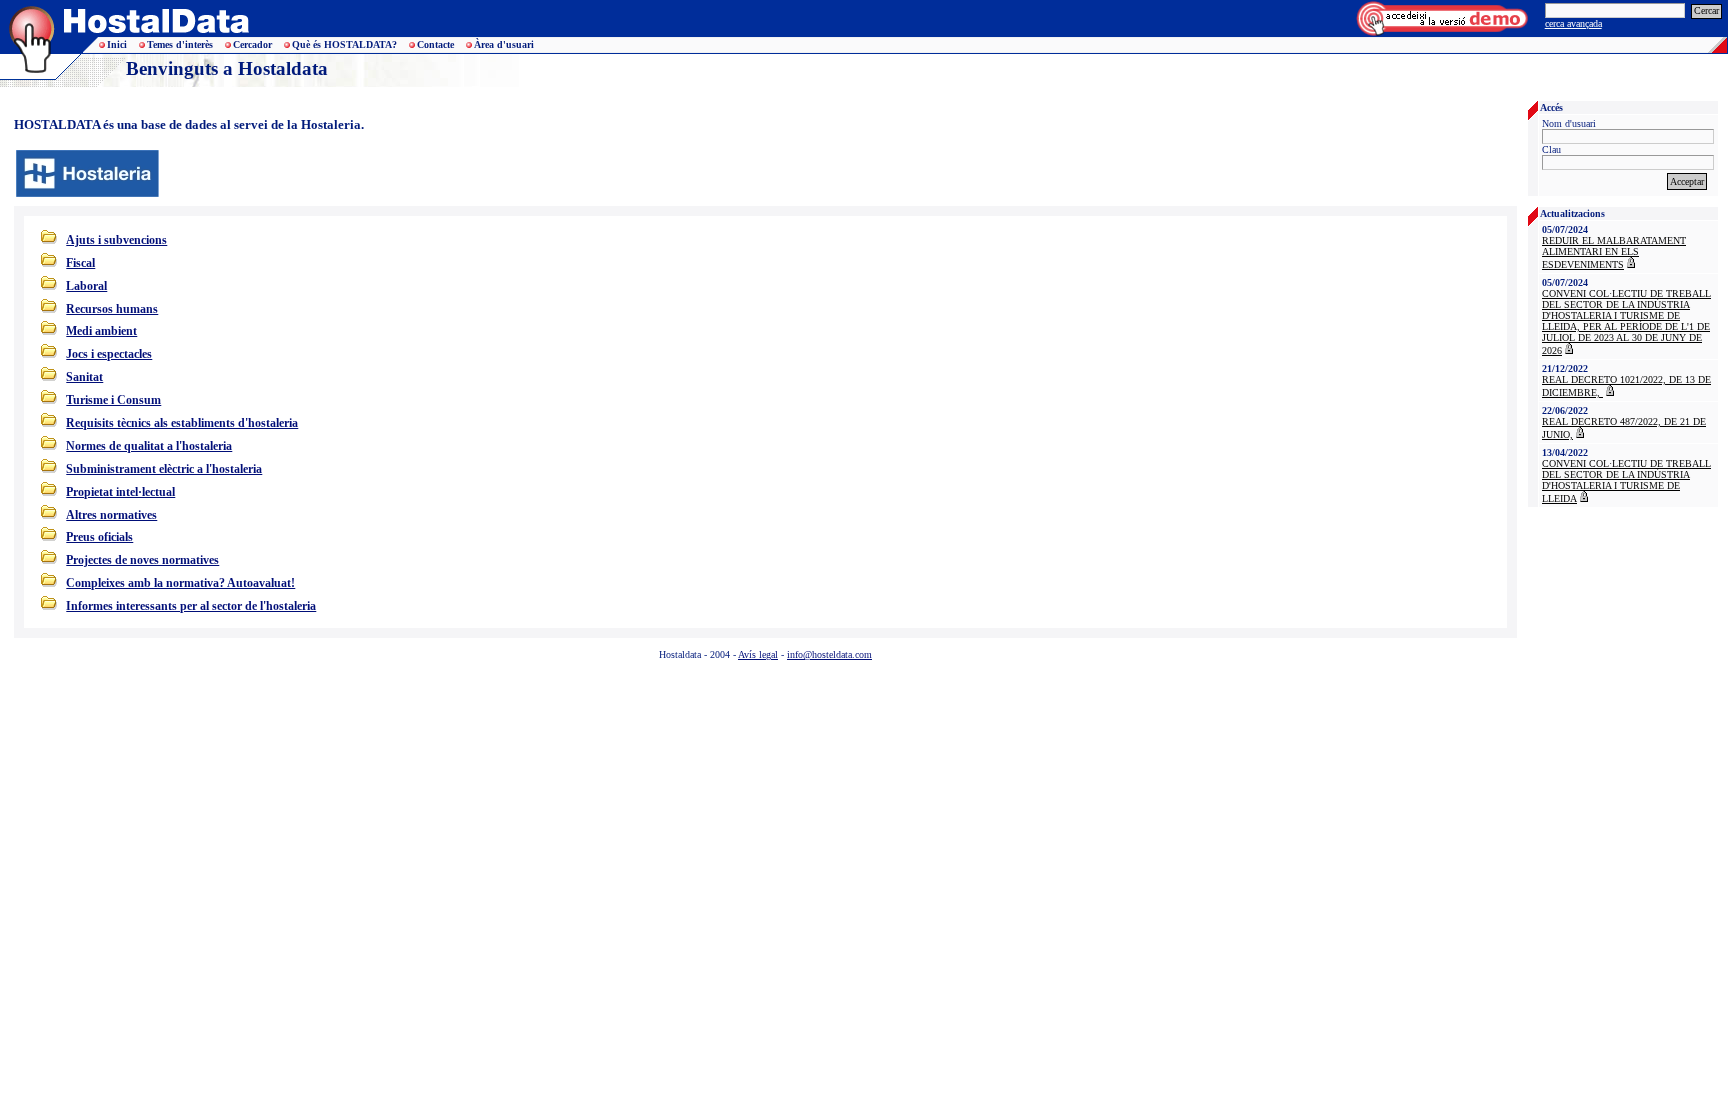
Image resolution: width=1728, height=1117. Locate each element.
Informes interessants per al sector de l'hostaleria (191, 606)
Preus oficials (99, 537)
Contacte (435, 44)
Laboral (86, 286)
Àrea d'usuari (504, 44)
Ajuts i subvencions (116, 240)
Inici (117, 44)
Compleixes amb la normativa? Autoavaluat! (180, 583)
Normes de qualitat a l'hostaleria (149, 446)
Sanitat (84, 377)
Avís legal (758, 654)
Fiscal (80, 263)
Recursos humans (112, 309)
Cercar (1706, 10)
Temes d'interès (180, 44)
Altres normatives (111, 515)
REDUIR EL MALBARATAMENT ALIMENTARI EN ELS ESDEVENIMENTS (1614, 252)
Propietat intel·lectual (120, 492)
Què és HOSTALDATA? (344, 44)
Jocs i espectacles (109, 354)
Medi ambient (101, 331)
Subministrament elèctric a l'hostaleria (164, 469)
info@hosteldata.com (829, 654)
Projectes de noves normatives (142, 560)
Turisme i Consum (113, 400)
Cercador (252, 44)
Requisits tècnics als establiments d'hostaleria (182, 423)
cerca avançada (1573, 23)
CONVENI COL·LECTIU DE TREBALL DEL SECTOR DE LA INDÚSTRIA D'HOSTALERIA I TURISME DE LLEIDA (1626, 481)
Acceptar (1687, 181)
